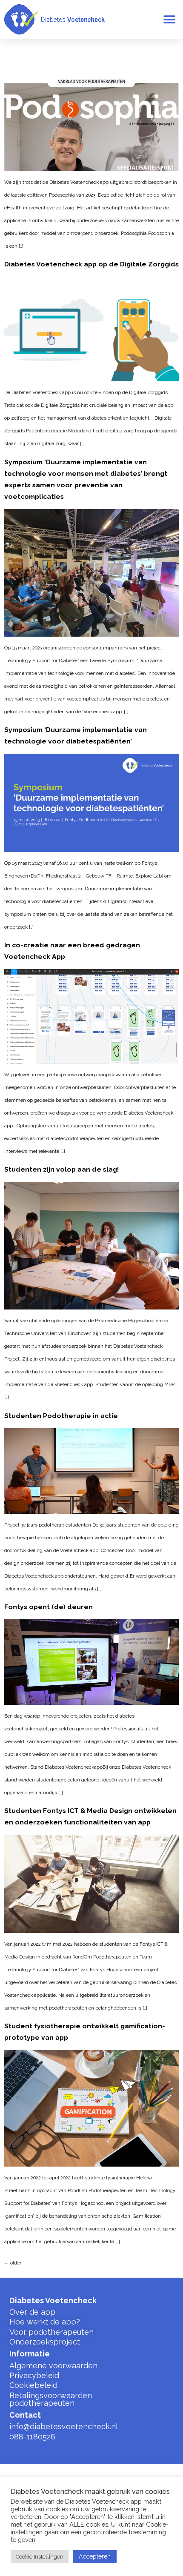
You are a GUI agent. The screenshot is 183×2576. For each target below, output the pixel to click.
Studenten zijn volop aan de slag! (62, 1169)
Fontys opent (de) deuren (49, 1607)
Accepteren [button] (95, 2556)
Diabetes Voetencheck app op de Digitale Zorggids (91, 264)
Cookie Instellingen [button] (40, 2557)
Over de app (32, 2312)
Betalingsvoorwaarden (51, 2395)
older (13, 2263)
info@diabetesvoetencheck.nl (64, 2426)
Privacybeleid (34, 2375)
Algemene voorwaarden (53, 2366)
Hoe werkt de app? (45, 2322)
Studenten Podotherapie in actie (61, 1416)
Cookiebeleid (33, 2385)
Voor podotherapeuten (51, 2332)
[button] (169, 19)
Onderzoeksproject (45, 2342)
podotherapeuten (42, 2403)
